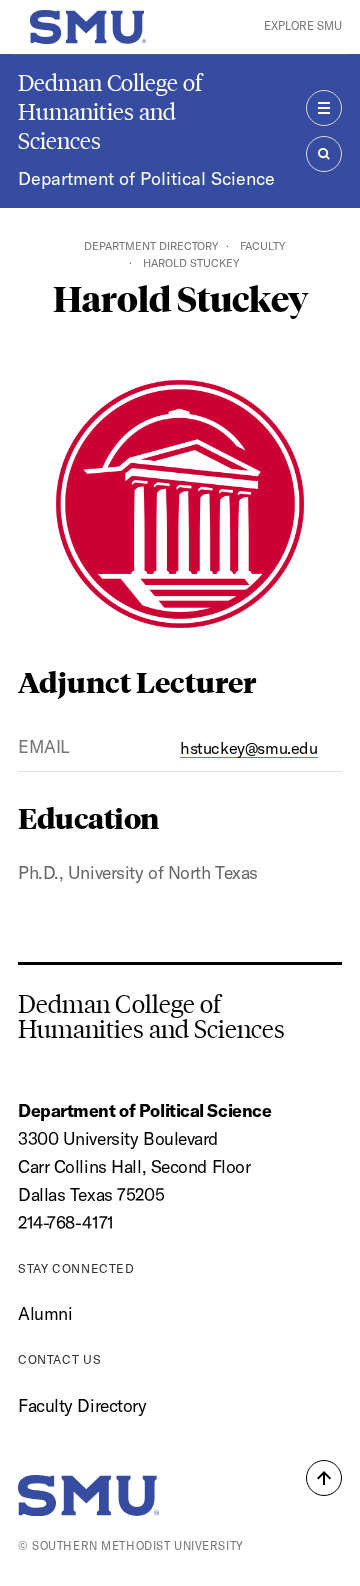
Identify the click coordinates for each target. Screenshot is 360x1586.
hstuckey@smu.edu (249, 748)
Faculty (262, 246)
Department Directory (151, 246)
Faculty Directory (82, 1405)
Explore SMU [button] (303, 26)
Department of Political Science (146, 178)
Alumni (45, 1313)
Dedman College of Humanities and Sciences (110, 111)
